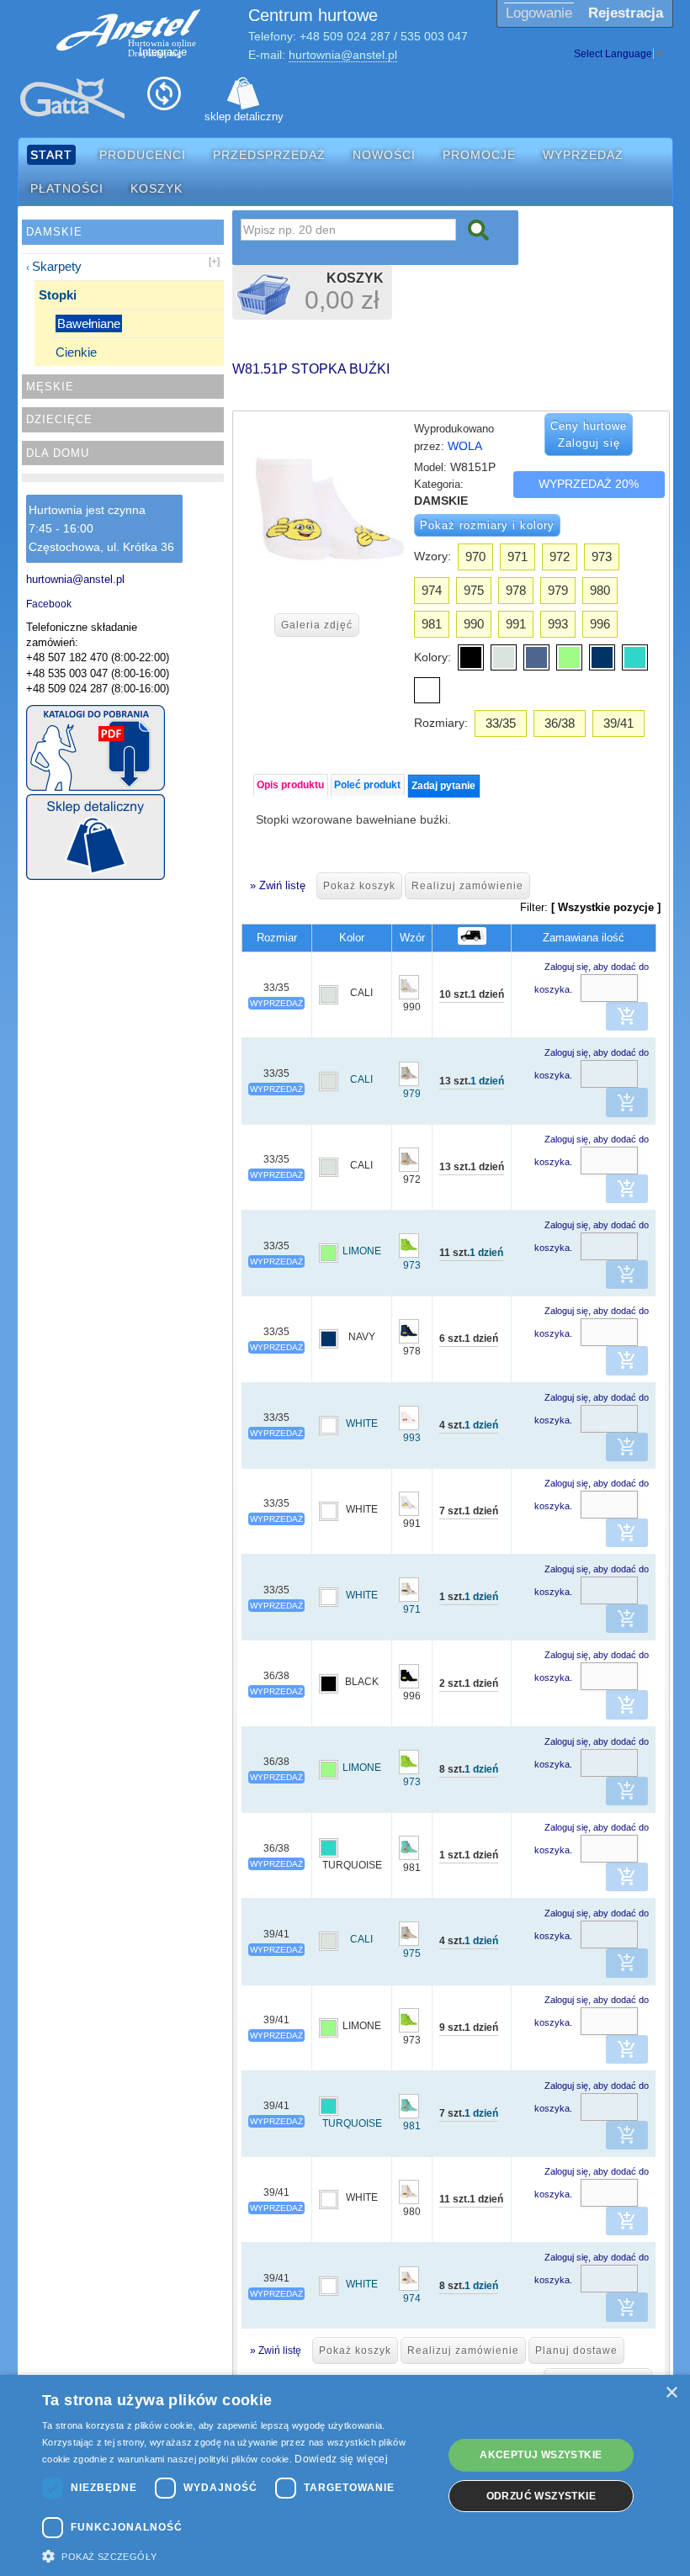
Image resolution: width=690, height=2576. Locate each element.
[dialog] (345, 2475)
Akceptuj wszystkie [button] (541, 2455)
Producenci (143, 155)
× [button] (671, 2393)
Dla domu (58, 453)
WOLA (465, 446)
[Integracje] (164, 98)
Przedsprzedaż (269, 155)
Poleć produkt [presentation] (367, 785)
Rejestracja (626, 13)
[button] (627, 1016)
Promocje (479, 155)
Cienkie (76, 352)
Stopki (58, 295)
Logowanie (539, 13)
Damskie (54, 232)
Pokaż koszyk (359, 886)
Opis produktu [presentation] (290, 785)
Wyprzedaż (583, 155)
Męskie (50, 387)
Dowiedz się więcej (341, 2459)
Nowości (384, 155)
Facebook (49, 604)
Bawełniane (89, 323)
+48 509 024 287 (345, 36)
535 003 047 (434, 36)
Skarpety (57, 266)
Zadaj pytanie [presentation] (443, 786)
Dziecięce (59, 419)
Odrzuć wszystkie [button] (541, 2496)
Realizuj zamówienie (467, 886)
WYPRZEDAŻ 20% (589, 484)
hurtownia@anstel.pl (343, 55)
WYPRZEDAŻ (276, 1003)
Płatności (67, 188)
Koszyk (157, 188)
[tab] (291, 785)
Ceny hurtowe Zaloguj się (589, 435)
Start (51, 155)
